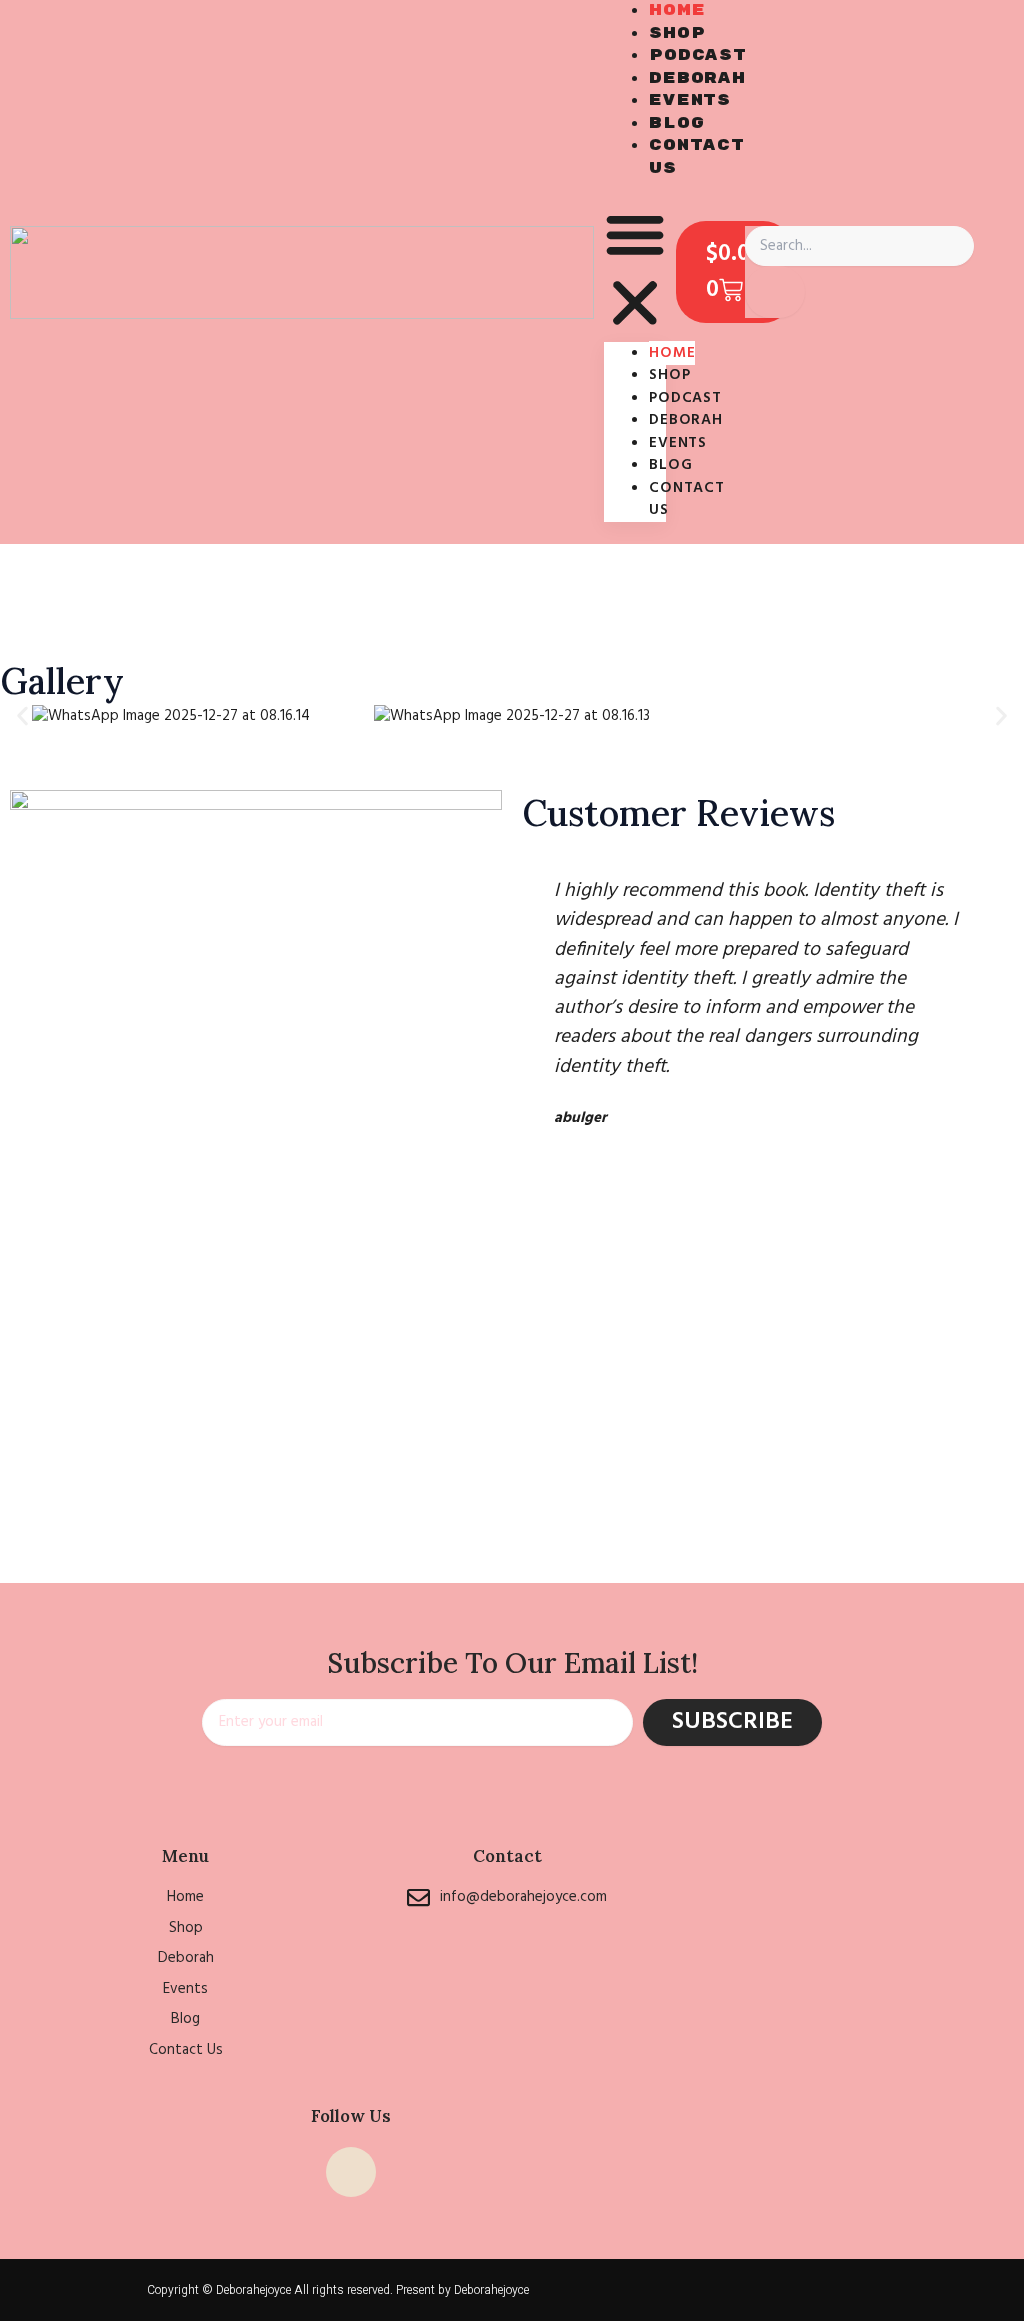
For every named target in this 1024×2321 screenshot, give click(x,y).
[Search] (775, 292)
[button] (635, 272)
